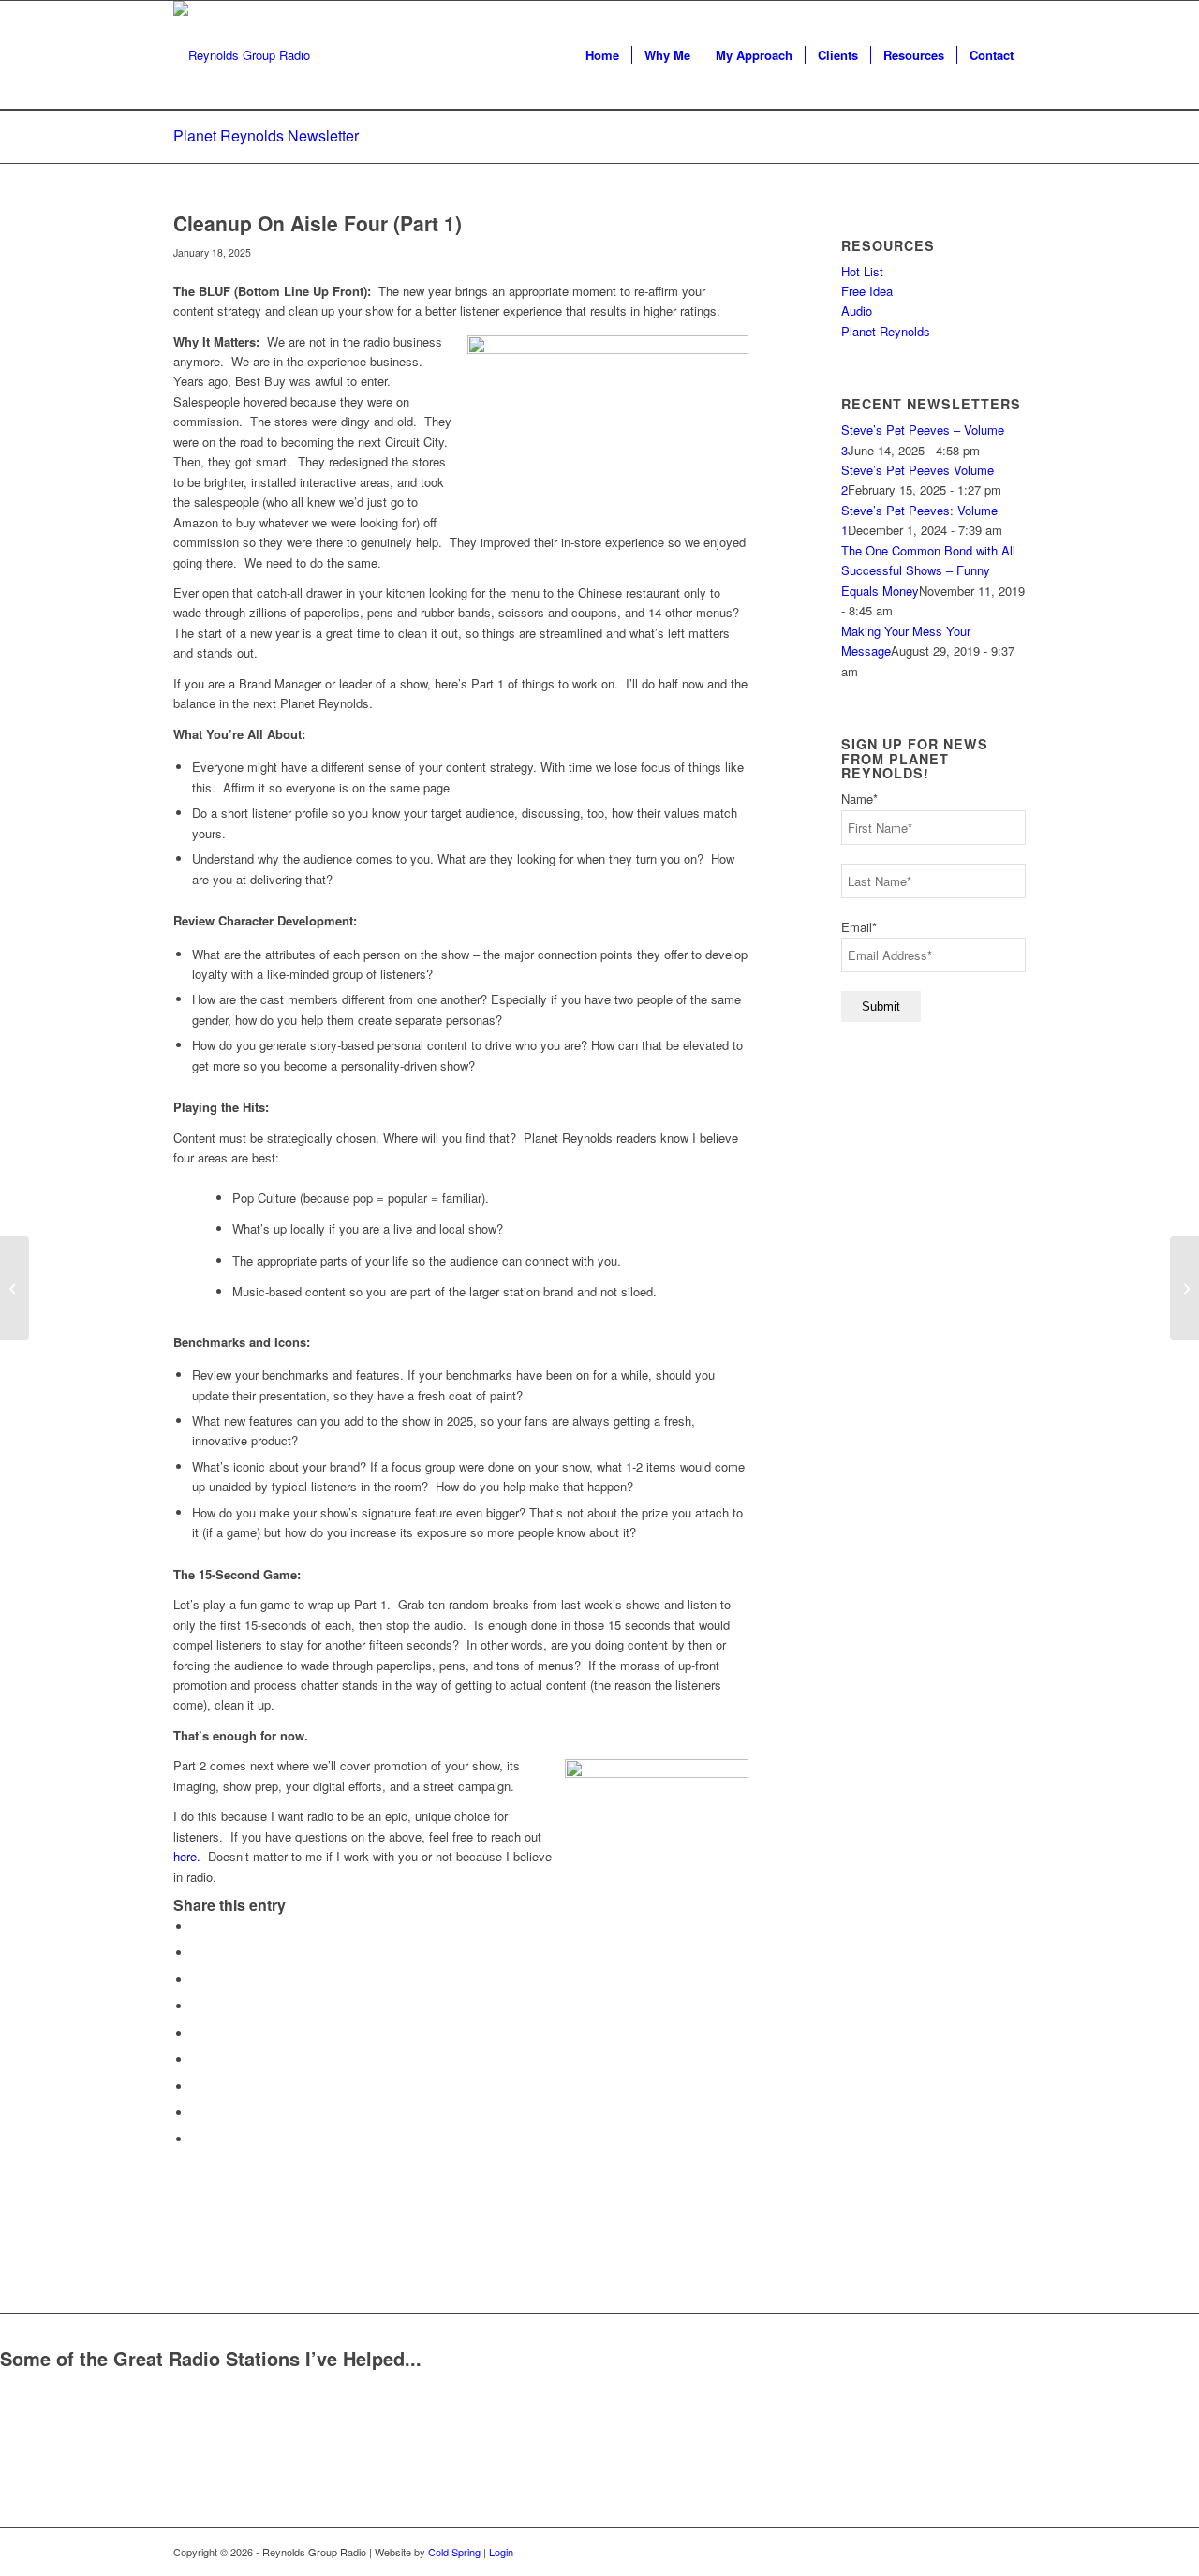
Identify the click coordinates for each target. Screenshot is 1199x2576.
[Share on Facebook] (197, 1926)
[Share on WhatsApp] (197, 1980)
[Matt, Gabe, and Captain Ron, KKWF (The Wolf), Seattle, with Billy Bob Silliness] (15, 1288)
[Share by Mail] (197, 2139)
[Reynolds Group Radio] (242, 55)
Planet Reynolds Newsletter (266, 135)
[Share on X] (197, 1953)
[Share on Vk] (197, 2087)
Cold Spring (454, 2552)
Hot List (862, 271)
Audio (857, 311)
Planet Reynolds (886, 331)
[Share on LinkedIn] (197, 2033)
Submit (881, 1007)
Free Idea (867, 291)
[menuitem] (602, 55)
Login (501, 2552)
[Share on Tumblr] (197, 2059)
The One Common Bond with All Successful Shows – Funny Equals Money (928, 570)
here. (187, 1856)
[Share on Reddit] (197, 2113)
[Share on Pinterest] (197, 2006)
